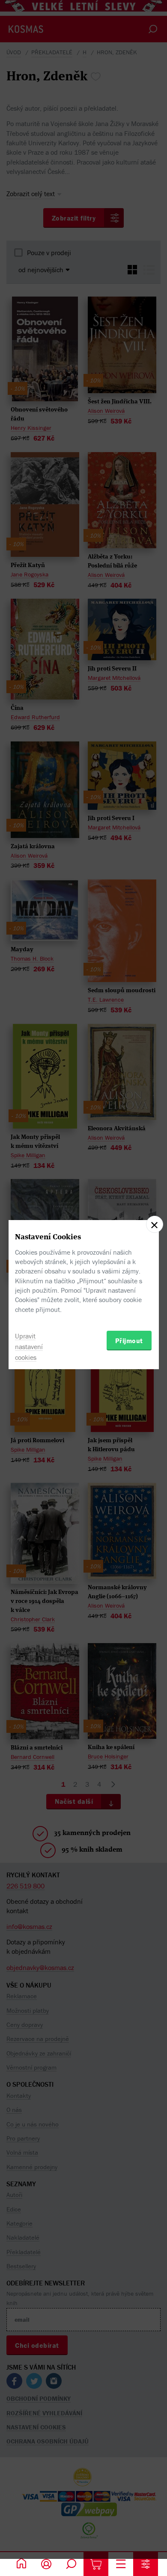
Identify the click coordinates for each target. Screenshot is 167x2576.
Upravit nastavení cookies (29, 1347)
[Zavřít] (155, 1224)
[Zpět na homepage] (21, 2564)
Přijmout (129, 1341)
